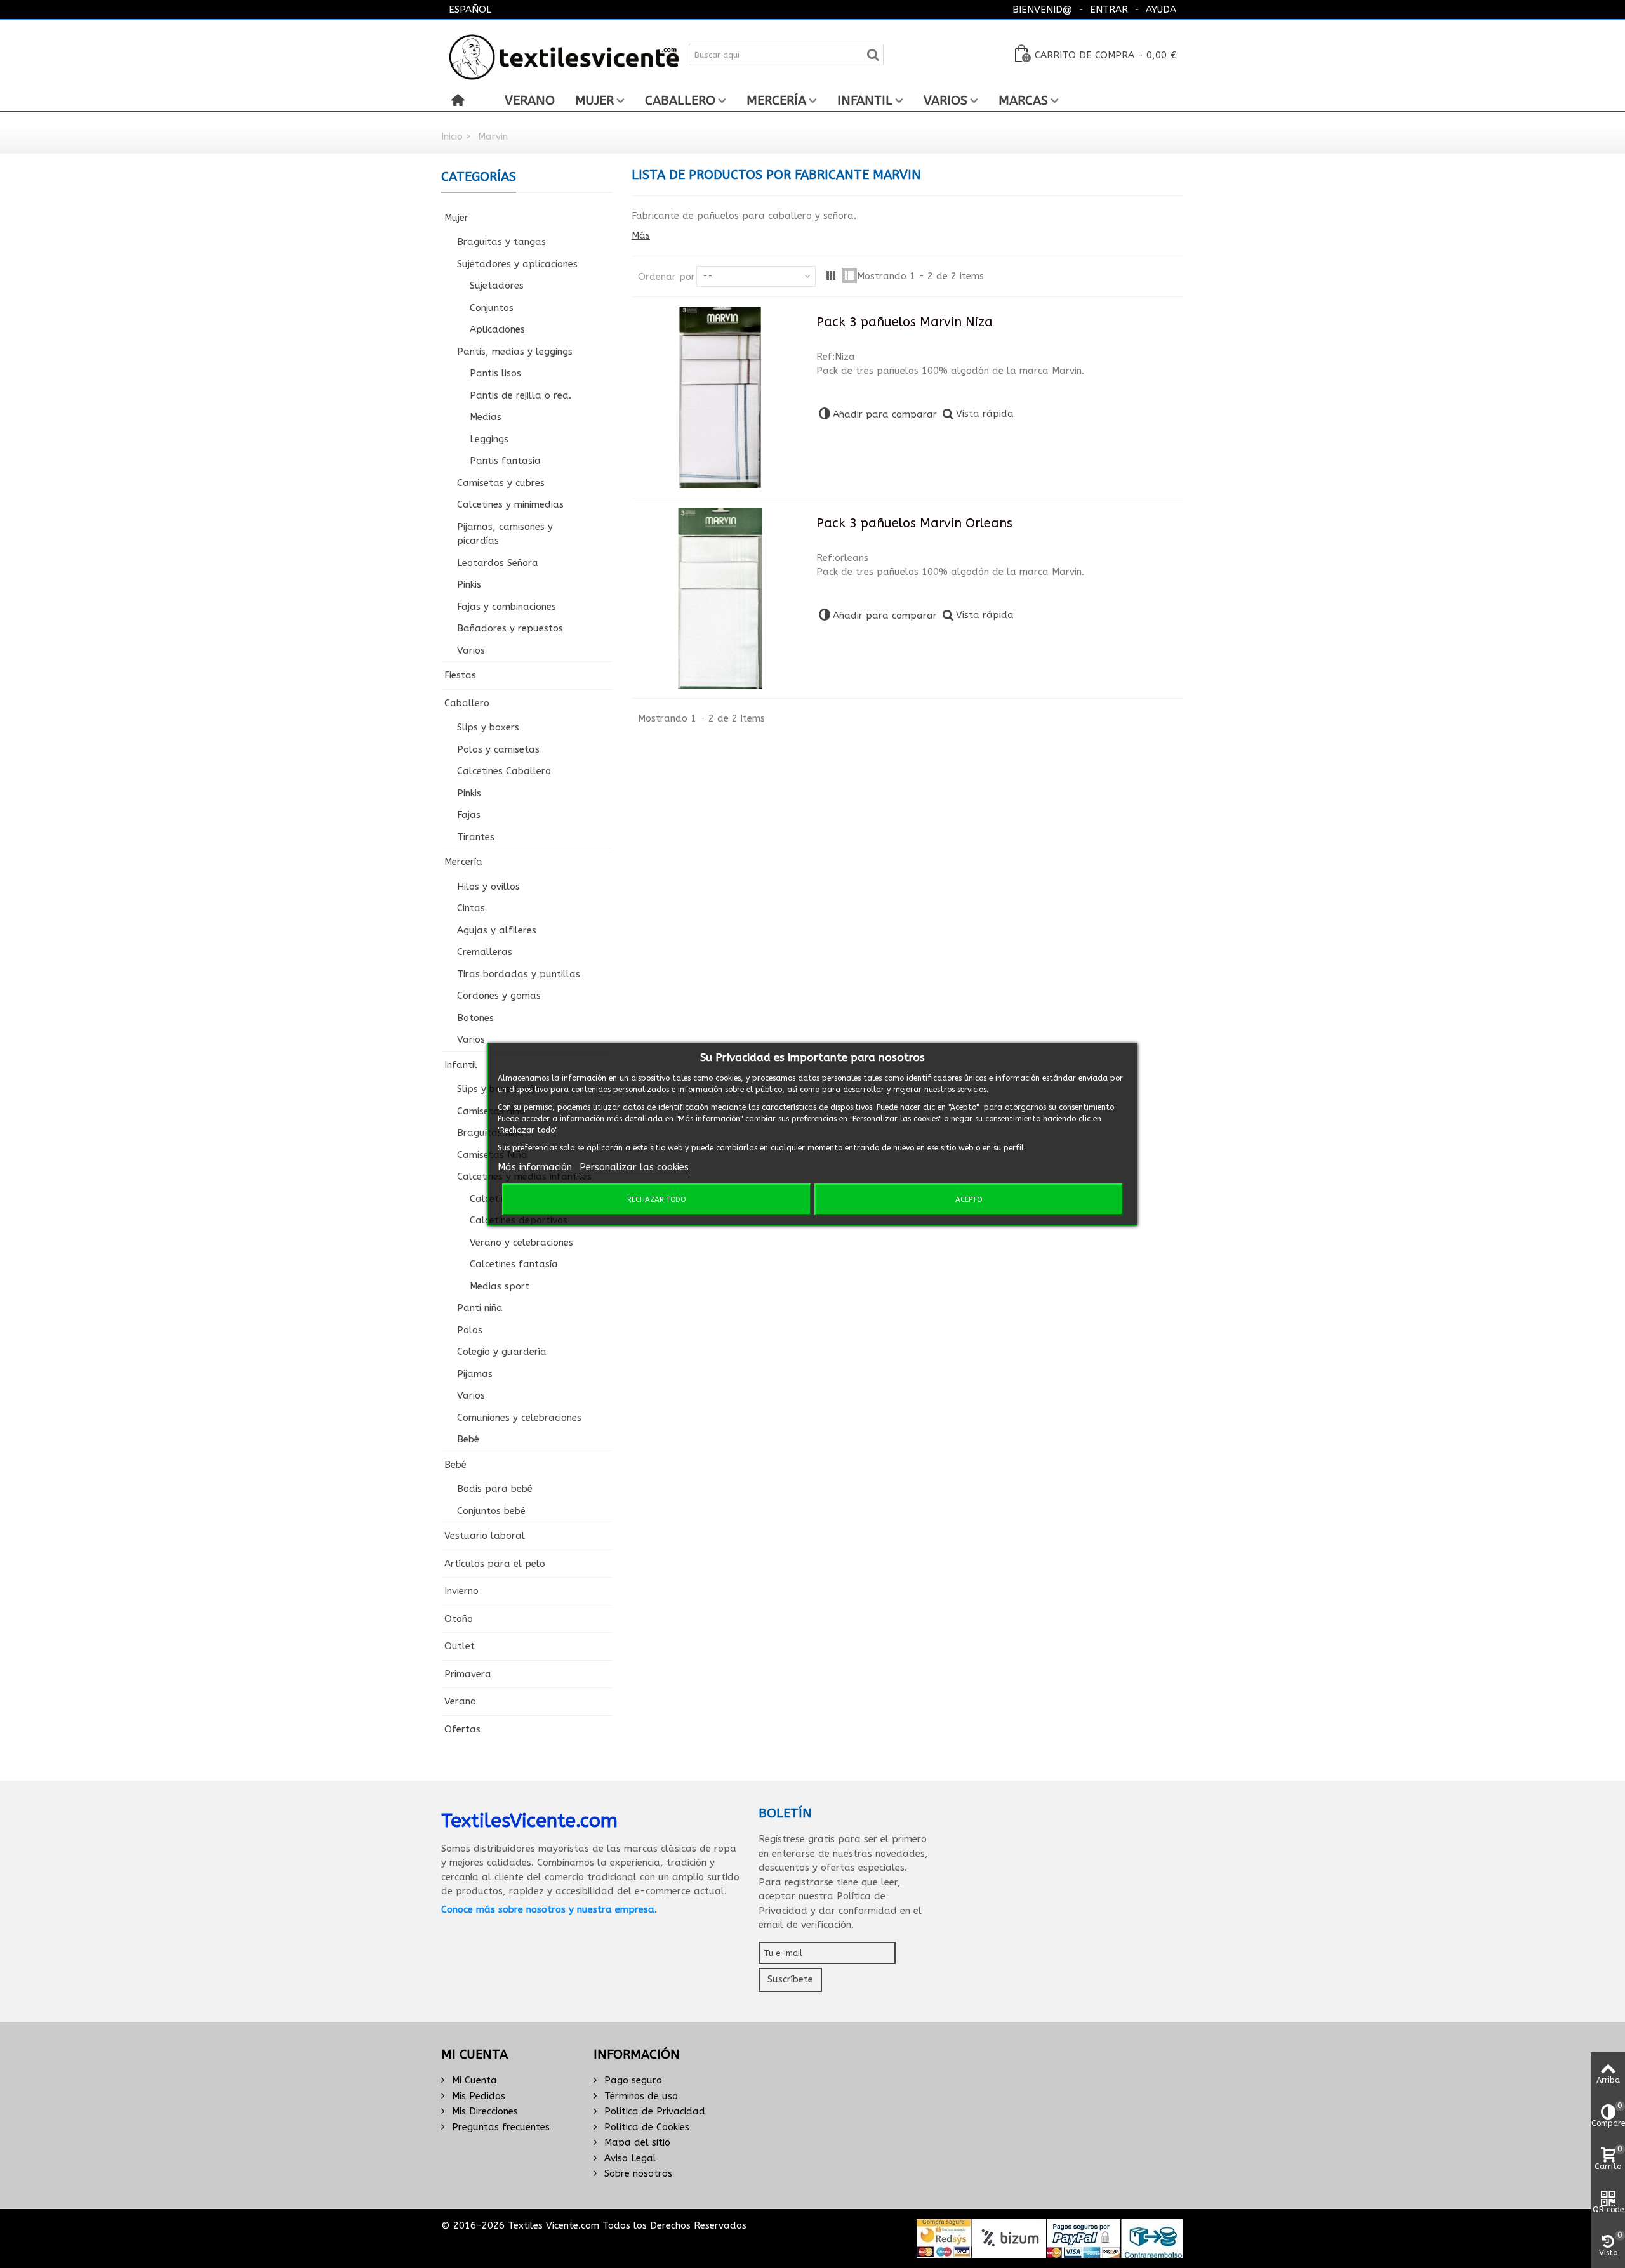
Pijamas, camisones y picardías (505, 534)
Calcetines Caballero (504, 771)
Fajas (469, 815)
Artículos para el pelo (495, 1564)
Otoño (459, 1619)
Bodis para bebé (495, 1489)
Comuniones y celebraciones (519, 1418)
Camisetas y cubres (501, 483)
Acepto (969, 1199)
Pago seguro (632, 2080)
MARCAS (1023, 101)
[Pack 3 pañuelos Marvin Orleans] (720, 598)
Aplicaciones (497, 329)
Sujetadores (497, 286)
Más (641, 235)
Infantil (865, 101)
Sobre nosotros (637, 2173)
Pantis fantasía (505, 461)
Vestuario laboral (485, 1536)
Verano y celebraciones (521, 1243)
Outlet (460, 1646)
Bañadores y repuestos (510, 628)
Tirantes (476, 837)
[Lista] (849, 275)
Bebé (468, 1439)
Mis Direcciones (483, 2111)
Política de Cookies (645, 2127)
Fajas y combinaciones (507, 607)
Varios (945, 101)
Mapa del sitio (636, 2142)
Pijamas (475, 1374)
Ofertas (462, 1729)
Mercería (776, 101)
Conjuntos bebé (491, 1511)
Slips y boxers (488, 727)
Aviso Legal (629, 2158)
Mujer (594, 101)
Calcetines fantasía (514, 1264)
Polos (470, 1330)
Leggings (489, 439)
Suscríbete (790, 1979)
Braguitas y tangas (501, 242)
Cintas (471, 908)
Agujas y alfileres (497, 930)
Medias (486, 417)
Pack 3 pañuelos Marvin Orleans (914, 523)
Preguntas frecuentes (499, 2127)
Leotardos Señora (498, 563)
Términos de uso (640, 2096)
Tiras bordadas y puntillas (519, 974)
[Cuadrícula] (831, 275)
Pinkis (469, 584)
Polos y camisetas (498, 749)
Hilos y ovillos (488, 887)
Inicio (452, 136)
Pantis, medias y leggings (515, 352)
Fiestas (460, 675)
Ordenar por (667, 277)
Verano (530, 101)
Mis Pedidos (477, 2096)
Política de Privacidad (653, 2111)
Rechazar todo (656, 1199)
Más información (536, 1167)
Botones (475, 1018)
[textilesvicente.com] (565, 54)
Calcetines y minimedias (510, 504)
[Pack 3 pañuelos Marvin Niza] (720, 397)
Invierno (461, 1591)
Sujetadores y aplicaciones (517, 264)
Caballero (680, 101)
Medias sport (500, 1286)
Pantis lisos (495, 373)
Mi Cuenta (473, 2080)
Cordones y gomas (499, 996)
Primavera (468, 1674)
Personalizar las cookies (634, 1167)
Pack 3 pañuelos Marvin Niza (905, 322)
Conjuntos (492, 308)
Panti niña (480, 1308)
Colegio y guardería (502, 1352)
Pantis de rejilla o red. (521, 395)
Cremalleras (485, 952)
